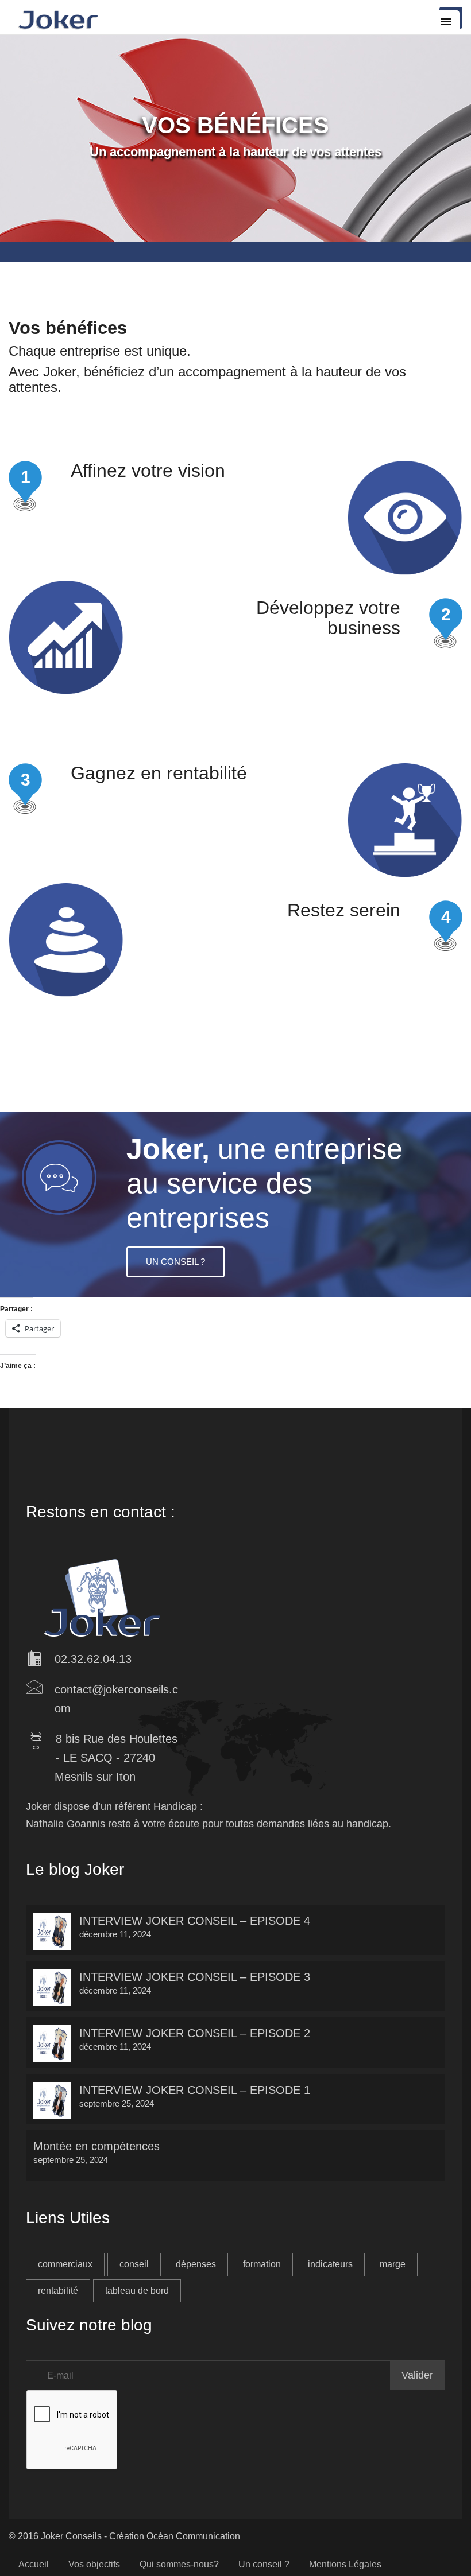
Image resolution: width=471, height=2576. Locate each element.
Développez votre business (328, 618)
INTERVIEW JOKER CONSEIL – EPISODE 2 (195, 2033)
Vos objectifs (94, 2564)
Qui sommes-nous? (179, 2564)
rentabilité (58, 2291)
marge (393, 2264)
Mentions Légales (345, 2564)
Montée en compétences (96, 2146)
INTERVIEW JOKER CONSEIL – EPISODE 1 (195, 2090)
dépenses (196, 2264)
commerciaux (65, 2264)
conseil (134, 2264)
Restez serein (344, 910)
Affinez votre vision (148, 471)
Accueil (34, 2564)
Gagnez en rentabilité (159, 773)
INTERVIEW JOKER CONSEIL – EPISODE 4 (195, 1921)
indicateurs (330, 2264)
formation (262, 2264)
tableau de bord (137, 2291)
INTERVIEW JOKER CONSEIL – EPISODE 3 (195, 1977)
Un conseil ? (175, 1262)
